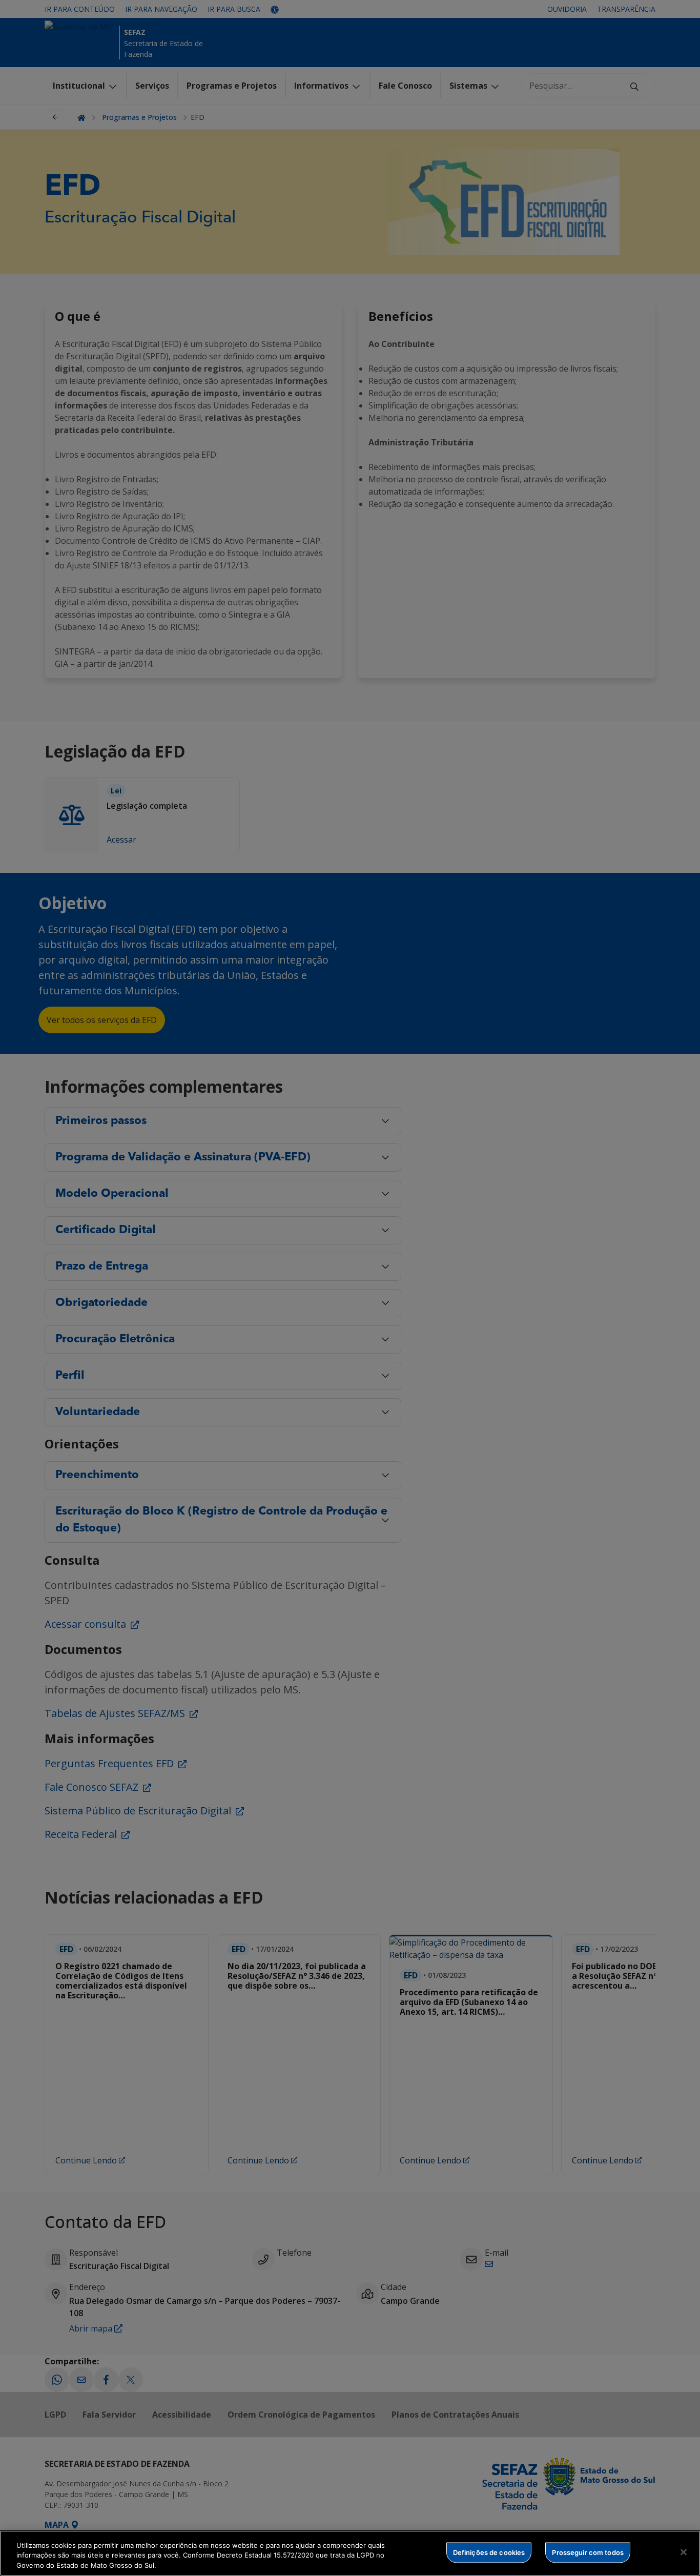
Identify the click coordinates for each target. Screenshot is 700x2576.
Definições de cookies (489, 2552)
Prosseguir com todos (588, 2552)
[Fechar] (684, 2552)
